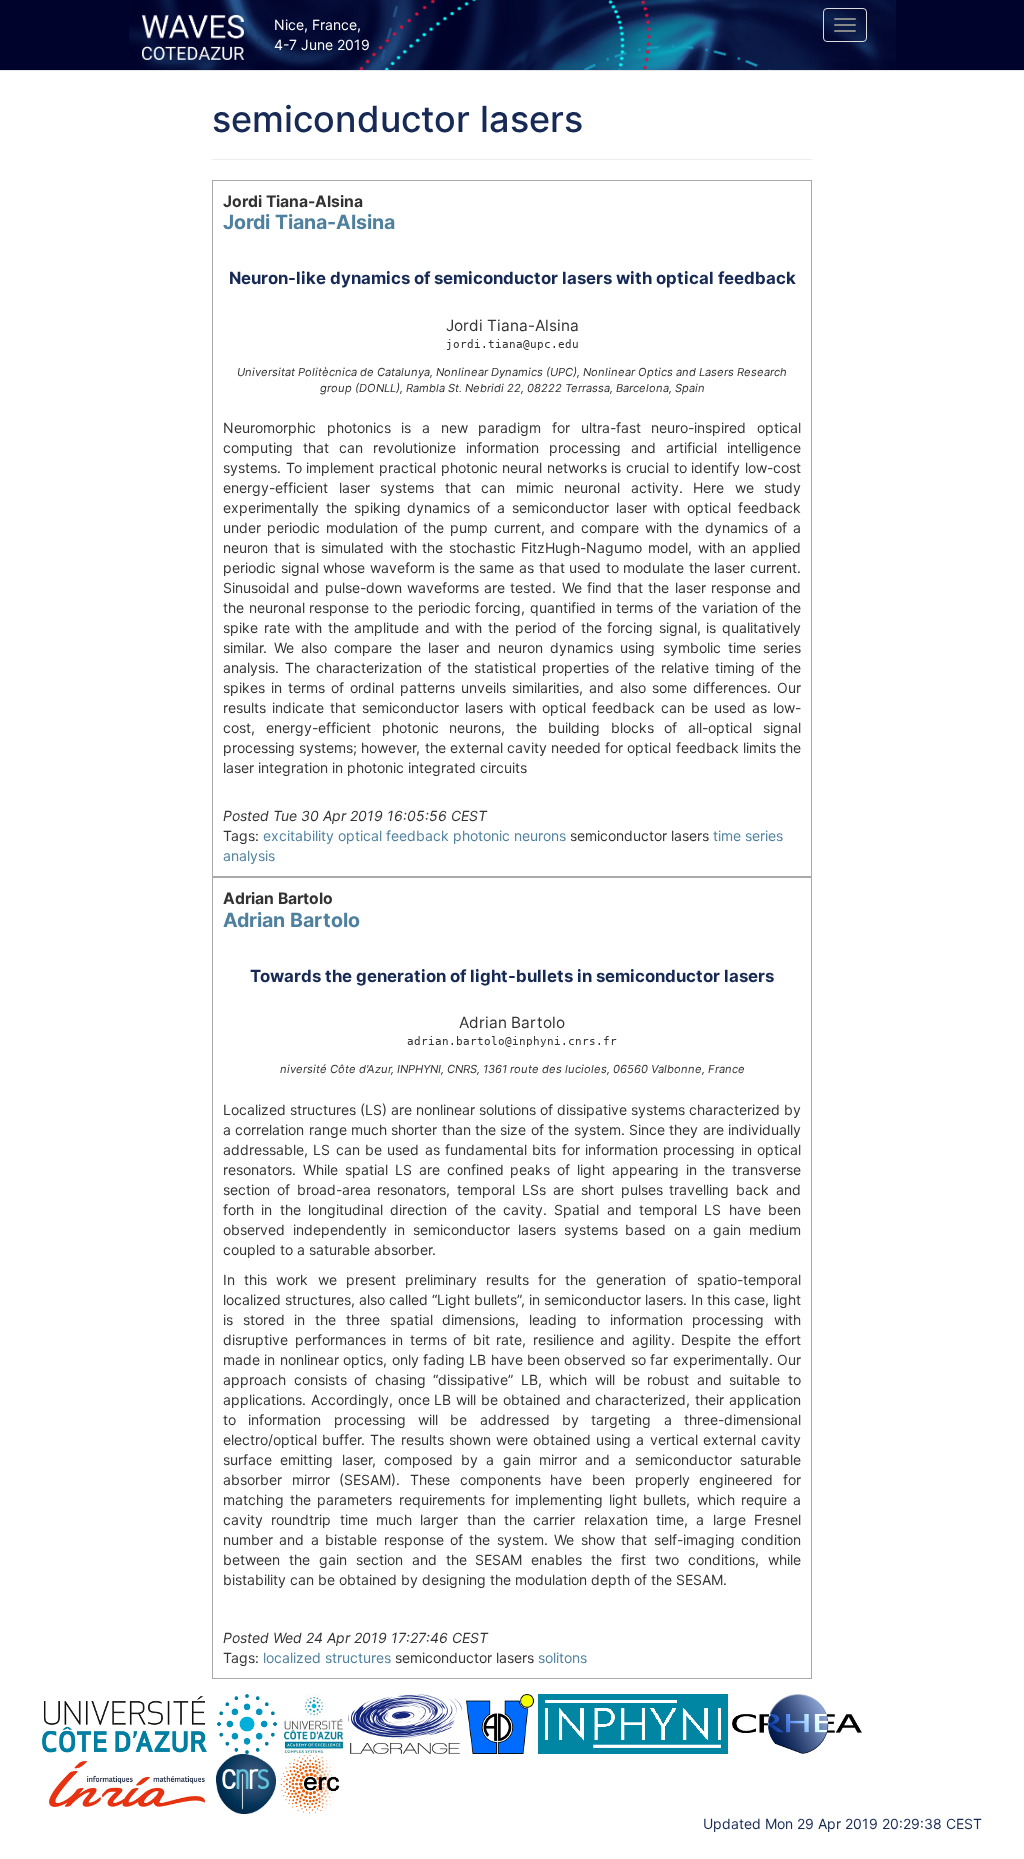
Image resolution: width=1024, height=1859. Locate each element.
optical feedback (393, 835)
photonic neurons (509, 835)
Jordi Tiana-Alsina (309, 222)
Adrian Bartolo (291, 920)
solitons (562, 1657)
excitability (298, 835)
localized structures (327, 1657)
